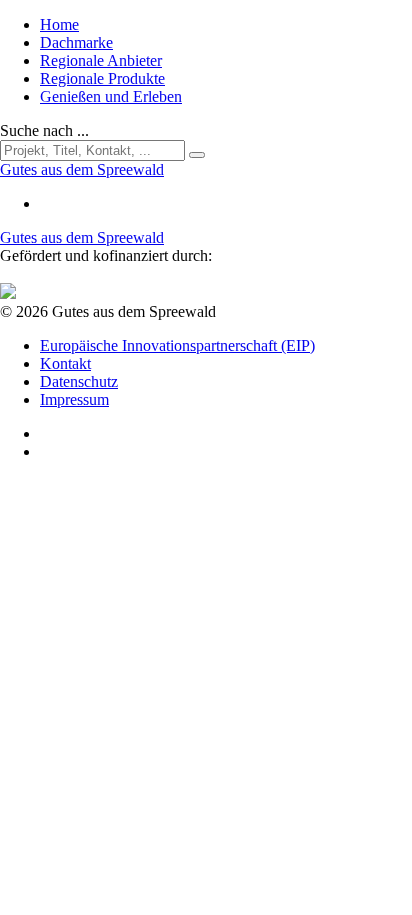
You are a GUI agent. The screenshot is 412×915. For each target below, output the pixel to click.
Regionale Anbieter (101, 60)
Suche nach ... (44, 130)
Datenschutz (79, 381)
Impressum (74, 399)
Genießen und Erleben (111, 96)
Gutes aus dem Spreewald (82, 237)
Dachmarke (76, 42)
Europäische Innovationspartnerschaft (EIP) (177, 345)
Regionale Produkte (102, 78)
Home (59, 24)
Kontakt (65, 363)
